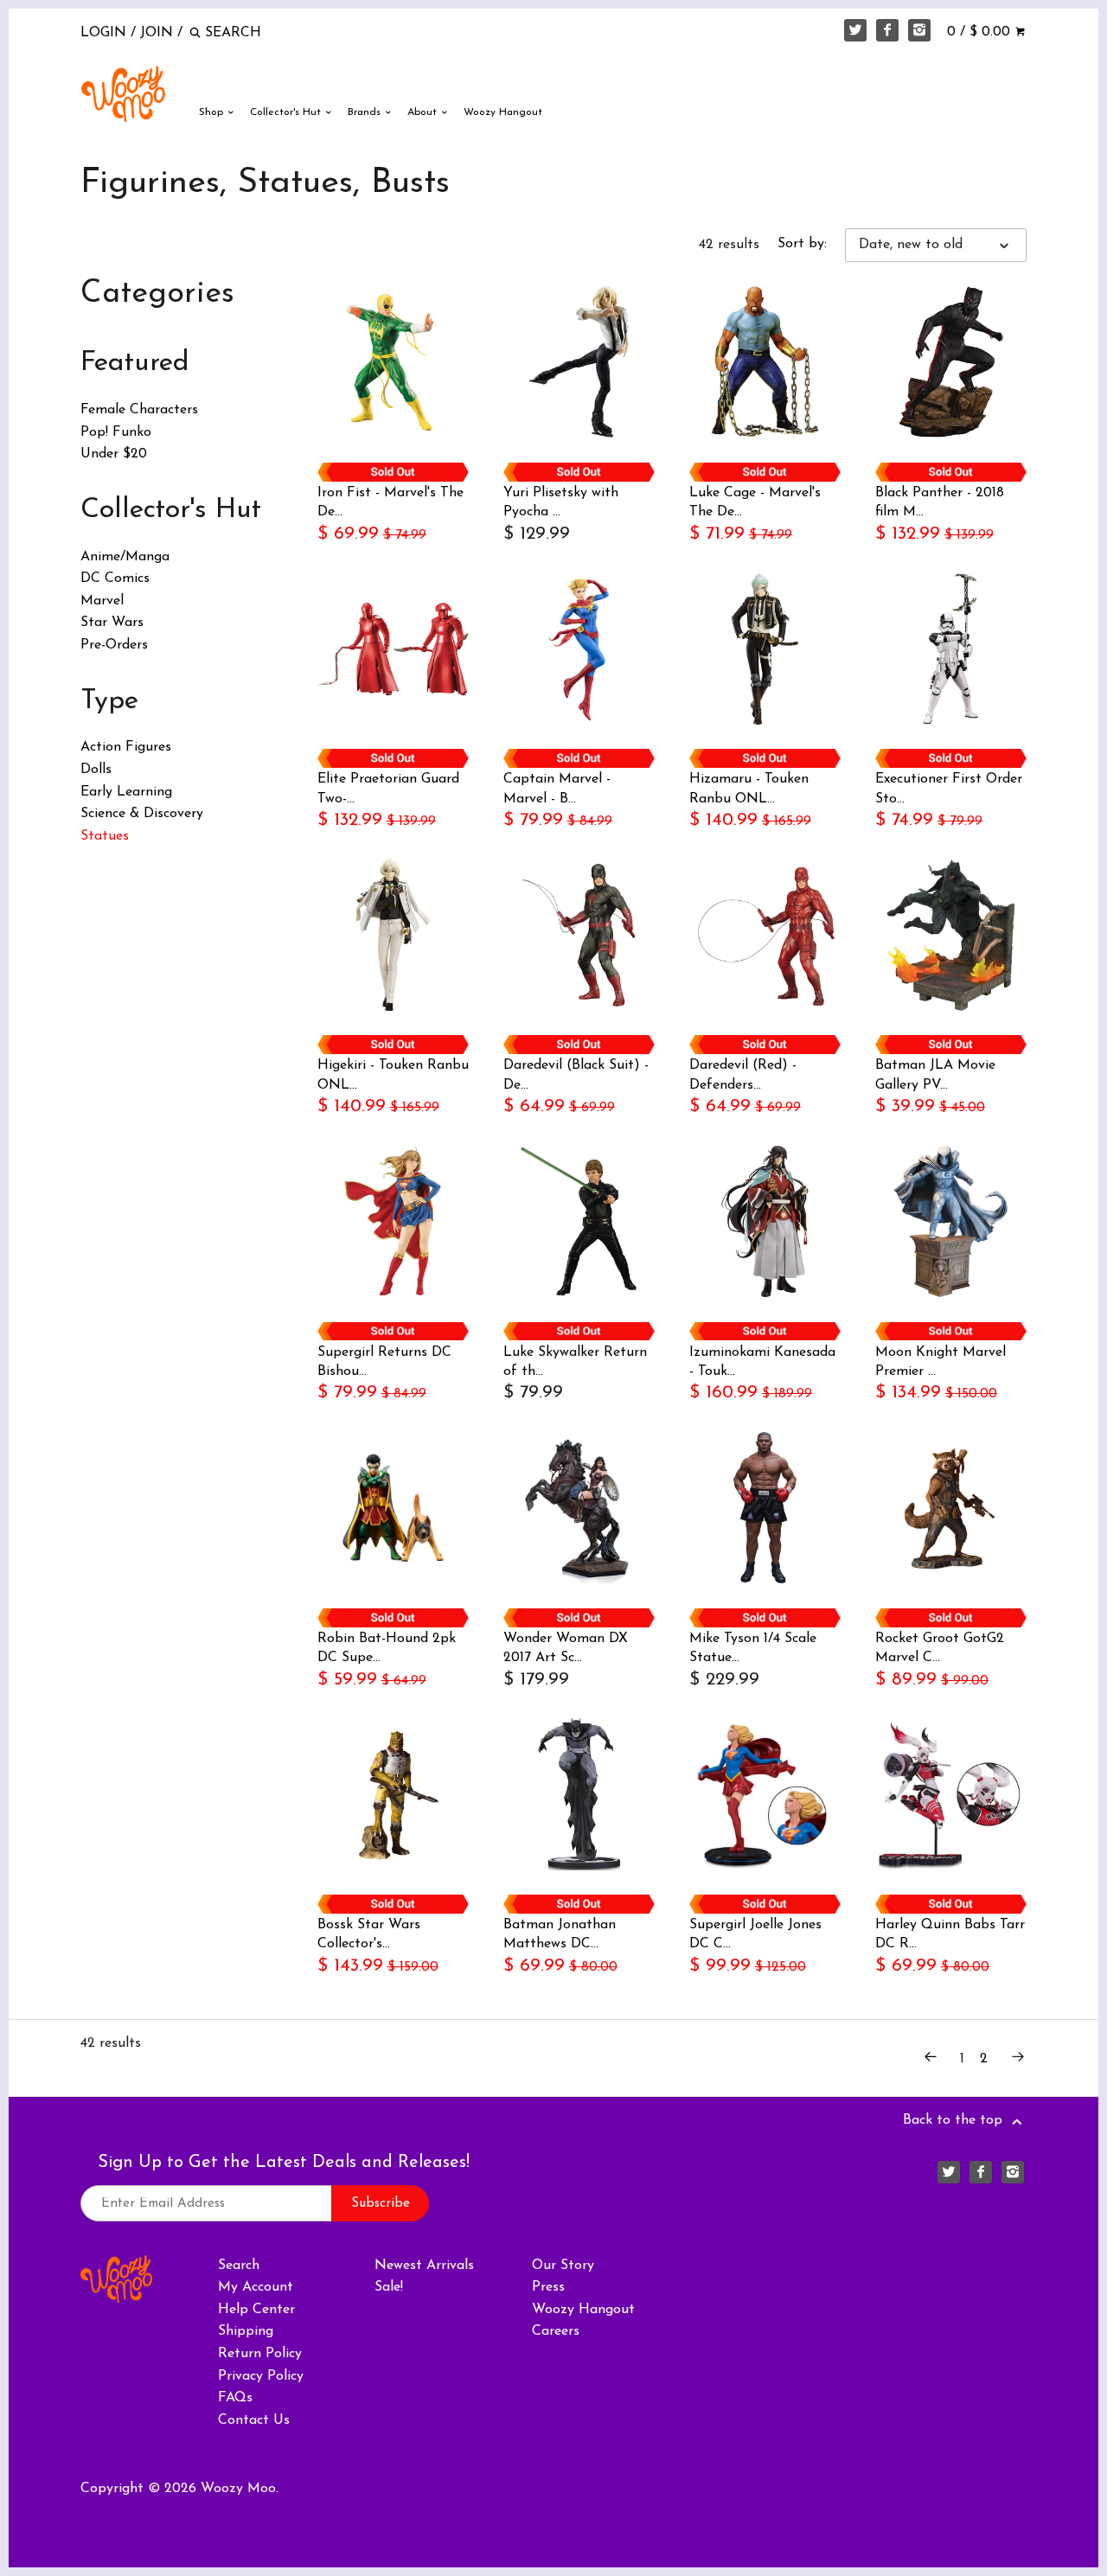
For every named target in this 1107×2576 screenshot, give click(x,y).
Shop (213, 112)
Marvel (102, 601)
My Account (256, 2287)
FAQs (235, 2398)
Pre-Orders (114, 645)
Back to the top (955, 2120)
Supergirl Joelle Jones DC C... (755, 1934)
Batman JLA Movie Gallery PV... (935, 1075)
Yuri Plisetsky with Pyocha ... (561, 502)
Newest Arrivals (424, 2266)
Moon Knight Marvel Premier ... (941, 1362)
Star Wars (112, 623)
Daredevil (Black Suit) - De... (576, 1075)
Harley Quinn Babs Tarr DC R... (950, 1934)
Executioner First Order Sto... (949, 789)
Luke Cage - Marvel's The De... (755, 502)
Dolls (96, 770)
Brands (366, 112)
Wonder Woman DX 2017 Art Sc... (566, 1648)
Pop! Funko (116, 432)
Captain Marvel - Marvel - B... (557, 789)
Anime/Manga (125, 557)
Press (548, 2287)
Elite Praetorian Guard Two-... (388, 789)
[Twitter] (855, 30)
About (424, 112)
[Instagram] (919, 30)
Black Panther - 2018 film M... (940, 502)
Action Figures (126, 747)
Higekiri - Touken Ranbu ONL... (393, 1075)
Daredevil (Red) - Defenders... (743, 1075)
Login (103, 33)
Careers (556, 2331)
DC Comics (115, 578)
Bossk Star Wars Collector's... (369, 1934)
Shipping (246, 2331)
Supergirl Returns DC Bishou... (384, 1362)
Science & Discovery (142, 814)
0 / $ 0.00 (981, 32)
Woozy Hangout (503, 112)
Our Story (563, 2266)
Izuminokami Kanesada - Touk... (762, 1362)
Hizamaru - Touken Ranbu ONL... (749, 789)
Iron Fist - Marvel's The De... (390, 502)
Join (157, 33)
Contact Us (254, 2420)
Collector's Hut (287, 112)
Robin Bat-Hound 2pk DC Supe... (387, 1648)
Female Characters (139, 410)
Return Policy (260, 2354)
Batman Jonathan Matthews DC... (560, 1934)
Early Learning (126, 792)
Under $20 (114, 454)
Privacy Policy (261, 2376)
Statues (105, 836)
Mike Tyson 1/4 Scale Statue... (753, 1648)
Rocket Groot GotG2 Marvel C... (940, 1648)
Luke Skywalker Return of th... (575, 1362)
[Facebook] (887, 30)
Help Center (256, 2310)
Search (239, 2266)
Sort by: (802, 244)
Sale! (389, 2287)
